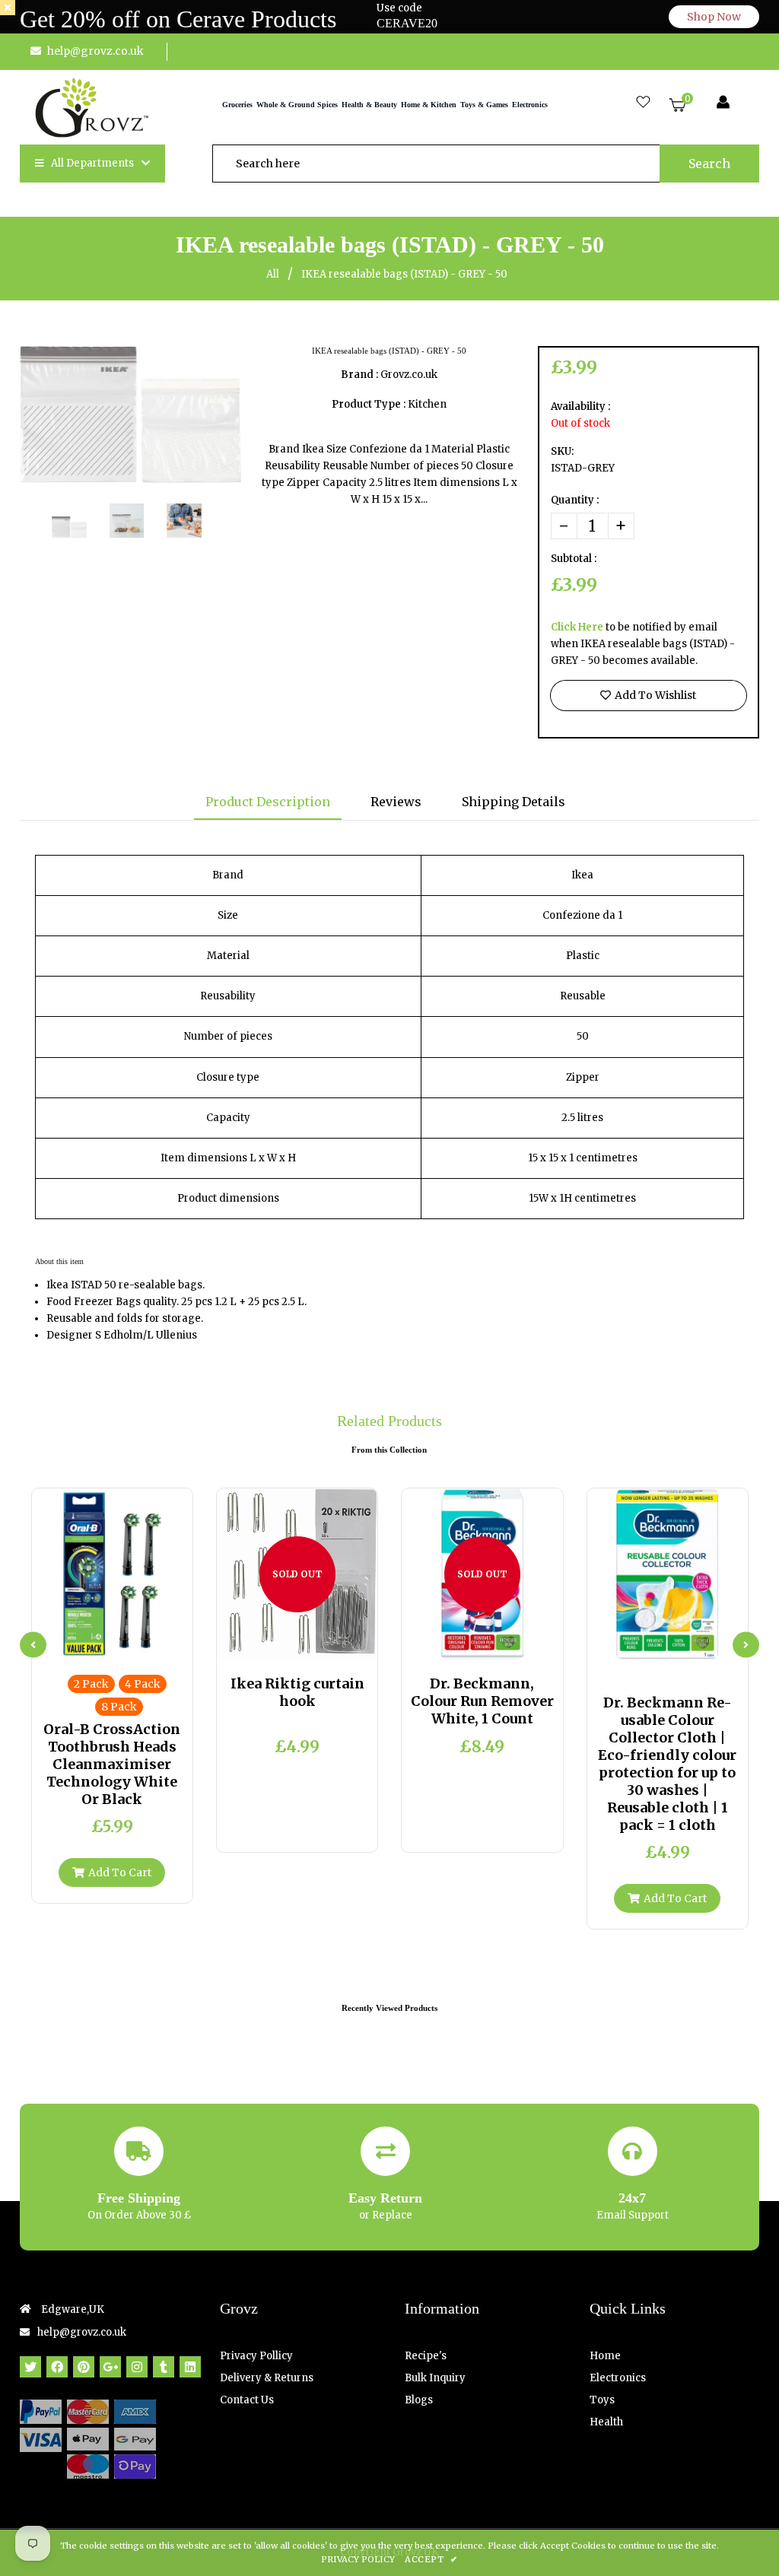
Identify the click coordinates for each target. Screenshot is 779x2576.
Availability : (580, 407)
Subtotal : (574, 559)
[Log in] (723, 103)
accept (431, 2559)
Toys (602, 2400)
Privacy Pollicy (256, 2356)
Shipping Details (514, 802)
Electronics (618, 2378)
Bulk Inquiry (435, 2378)
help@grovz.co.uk (95, 51)
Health (606, 2422)
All (273, 274)
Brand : (359, 375)
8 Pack (119, 1707)
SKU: (562, 451)
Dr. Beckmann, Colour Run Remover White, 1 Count (482, 1701)
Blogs (419, 2400)
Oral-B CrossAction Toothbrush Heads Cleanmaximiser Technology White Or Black (112, 1764)
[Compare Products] (75, 1644)
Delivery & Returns (267, 2378)
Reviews (396, 802)
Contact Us (247, 2400)
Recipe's (426, 2356)
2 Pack (91, 1684)
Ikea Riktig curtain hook (297, 1692)
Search (709, 164)
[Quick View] (100, 1644)
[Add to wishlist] (150, 1644)
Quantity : (575, 500)
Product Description (268, 802)
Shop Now (714, 17)
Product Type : (369, 404)
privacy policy (358, 2559)
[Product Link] (125, 1644)
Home (605, 2356)
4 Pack (143, 1684)
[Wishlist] (643, 103)
